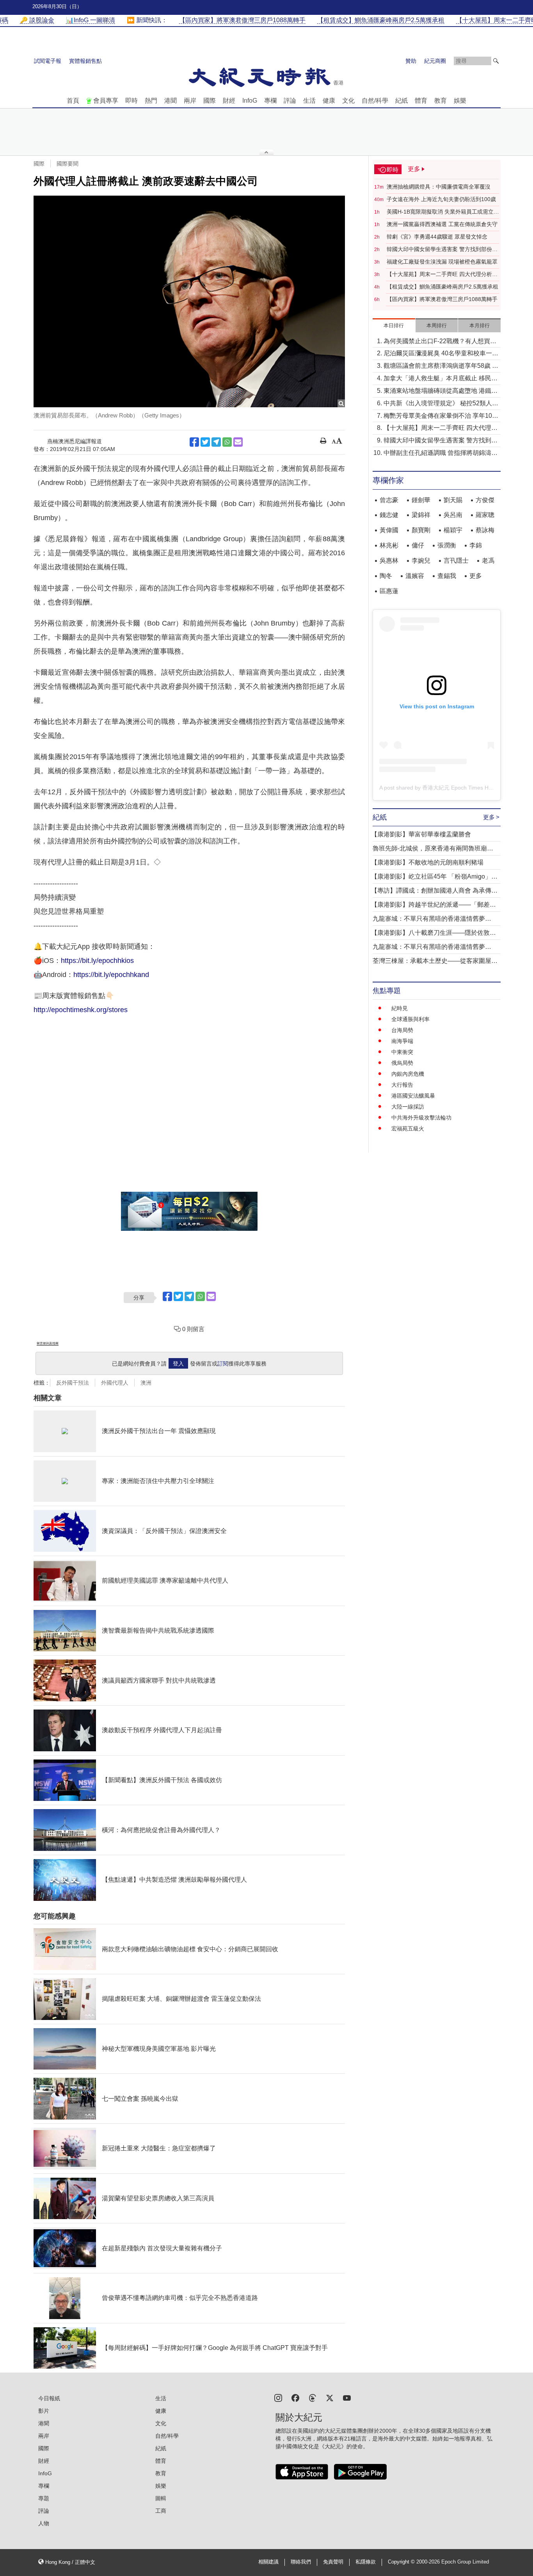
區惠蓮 (389, 591)
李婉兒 (421, 561)
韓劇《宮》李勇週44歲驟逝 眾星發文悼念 (437, 237)
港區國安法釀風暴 (413, 1096)
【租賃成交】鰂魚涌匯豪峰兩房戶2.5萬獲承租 (442, 287)
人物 (44, 2523)
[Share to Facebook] (194, 442)
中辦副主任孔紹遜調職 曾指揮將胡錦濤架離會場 (441, 454)
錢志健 (389, 515)
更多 (476, 576)
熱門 (151, 101)
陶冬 (386, 576)
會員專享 (106, 101)
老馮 (488, 561)
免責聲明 (333, 2562)
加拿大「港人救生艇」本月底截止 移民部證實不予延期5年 (441, 379)
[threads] (313, 2397)
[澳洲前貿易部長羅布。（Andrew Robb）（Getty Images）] (189, 302)
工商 (161, 2511)
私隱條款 (366, 2562)
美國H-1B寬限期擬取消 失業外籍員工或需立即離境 (443, 212)
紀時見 (400, 1008)
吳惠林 (389, 561)
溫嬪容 (415, 576)
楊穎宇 (453, 530)
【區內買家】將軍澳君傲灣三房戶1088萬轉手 (442, 299)
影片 (44, 2411)
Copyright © (402, 2562)
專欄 (270, 101)
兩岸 (190, 101)
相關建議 (268, 2562)
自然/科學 (375, 101)
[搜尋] (496, 61)
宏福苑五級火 (408, 1128)
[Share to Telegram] (216, 442)
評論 (290, 101)
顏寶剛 (421, 530)
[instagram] (278, 2397)
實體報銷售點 (85, 61)
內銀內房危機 (408, 1074)
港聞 (171, 101)
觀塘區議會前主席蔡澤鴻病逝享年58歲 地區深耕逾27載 (441, 366)
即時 (131, 101)
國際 (210, 101)
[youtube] (347, 2397)
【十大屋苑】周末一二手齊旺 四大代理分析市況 (442, 275)
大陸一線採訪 (408, 1107)
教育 (441, 101)
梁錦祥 (421, 515)
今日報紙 (49, 2398)
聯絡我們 (301, 2562)
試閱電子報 (48, 61)
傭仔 (418, 545)
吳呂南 (453, 515)
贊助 (411, 61)
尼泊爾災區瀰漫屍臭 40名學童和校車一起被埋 (441, 354)
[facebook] (295, 2397)
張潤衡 (447, 545)
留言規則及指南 (48, 1343)
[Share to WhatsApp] (227, 442)
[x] (330, 2397)
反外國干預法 (73, 1383)
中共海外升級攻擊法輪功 (421, 1118)
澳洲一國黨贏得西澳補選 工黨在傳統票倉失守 (442, 224)
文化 (348, 101)
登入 (178, 1364)
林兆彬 (389, 545)
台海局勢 (402, 1030)
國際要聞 (68, 164)
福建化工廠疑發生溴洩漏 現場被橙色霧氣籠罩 (442, 262)
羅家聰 (485, 515)
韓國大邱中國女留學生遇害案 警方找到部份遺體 (442, 250)
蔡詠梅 (485, 530)
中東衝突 (402, 1052)
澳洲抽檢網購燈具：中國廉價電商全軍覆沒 (439, 187)
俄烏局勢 (402, 1063)
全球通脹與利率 (410, 1019)
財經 (229, 101)
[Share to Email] (238, 442)
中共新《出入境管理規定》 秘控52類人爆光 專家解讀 (441, 404)
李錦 (476, 545)
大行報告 (402, 1085)
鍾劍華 (421, 500)
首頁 (73, 101)
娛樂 (460, 101)
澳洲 (146, 1383)
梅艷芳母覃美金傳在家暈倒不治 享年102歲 (440, 416)
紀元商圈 (435, 61)
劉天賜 (453, 500)
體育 (421, 101)
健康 (329, 101)
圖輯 (161, 2498)
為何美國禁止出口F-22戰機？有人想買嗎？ (437, 342)
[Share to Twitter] (205, 442)
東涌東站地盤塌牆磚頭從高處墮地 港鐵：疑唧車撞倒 (441, 391)
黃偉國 (389, 530)
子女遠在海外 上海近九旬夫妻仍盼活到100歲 (441, 199)
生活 (309, 101)
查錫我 (447, 576)
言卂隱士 (456, 561)
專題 (44, 2498)
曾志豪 (389, 500)
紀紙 (402, 101)
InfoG (250, 101)
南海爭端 (402, 1041)
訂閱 (223, 1364)
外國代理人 (115, 1383)
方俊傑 (485, 500)
